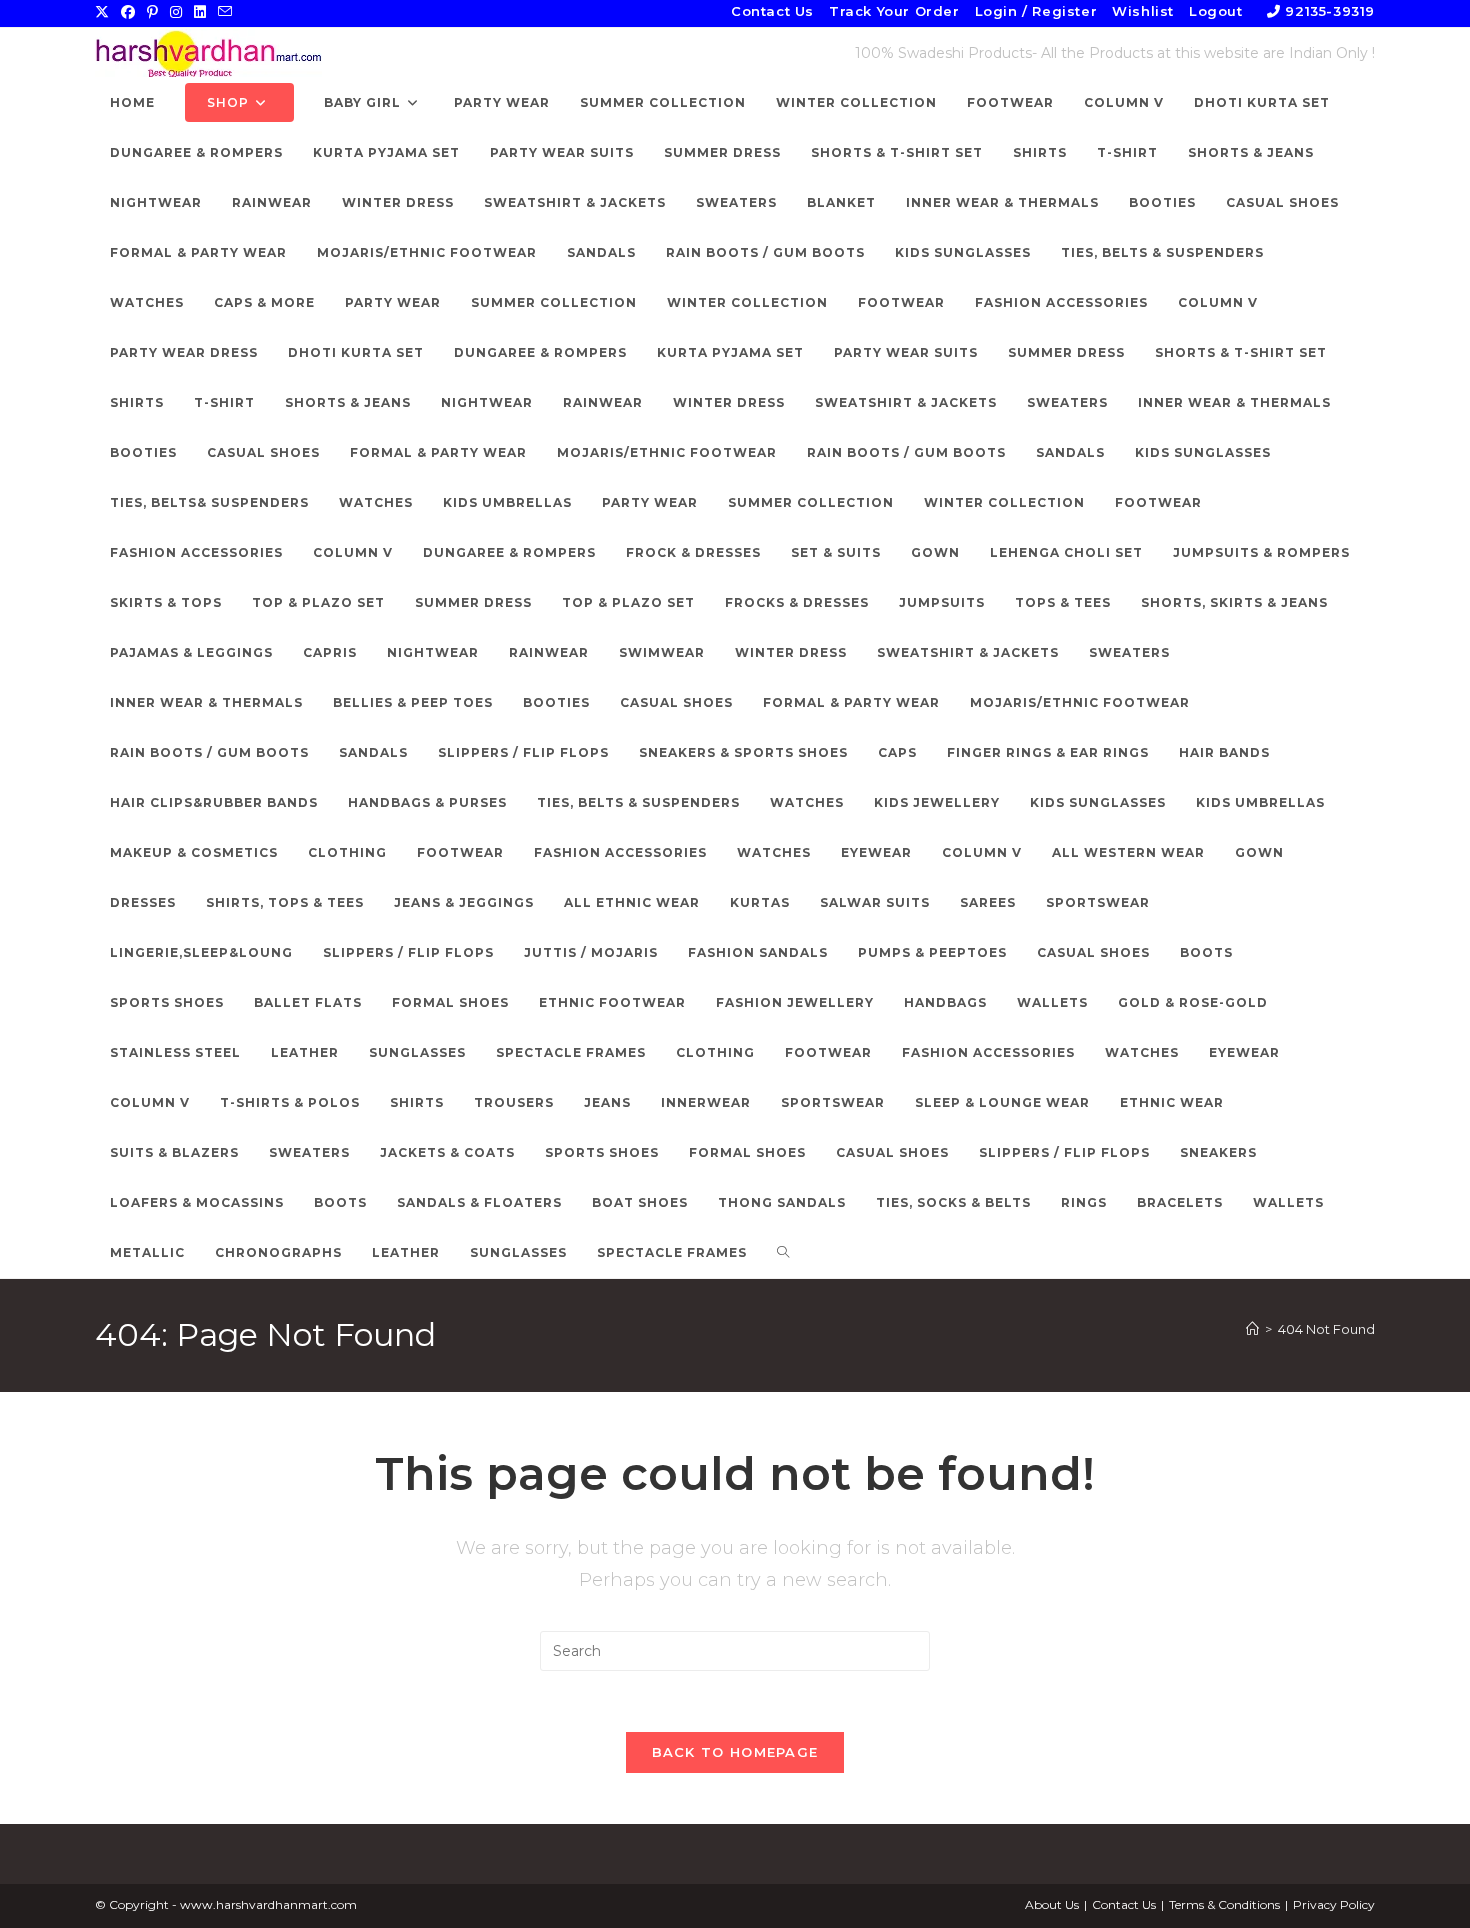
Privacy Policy (1334, 1904)
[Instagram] (176, 12)
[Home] (1252, 1329)
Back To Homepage (735, 1752)
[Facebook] (128, 12)
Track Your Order (894, 11)
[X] (105, 12)
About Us (1052, 1904)
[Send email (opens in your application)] (225, 12)
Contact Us (772, 11)
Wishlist (1143, 11)
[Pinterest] (152, 12)
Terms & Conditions (1224, 1904)
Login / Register (1036, 11)
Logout (1216, 11)
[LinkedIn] (200, 12)
